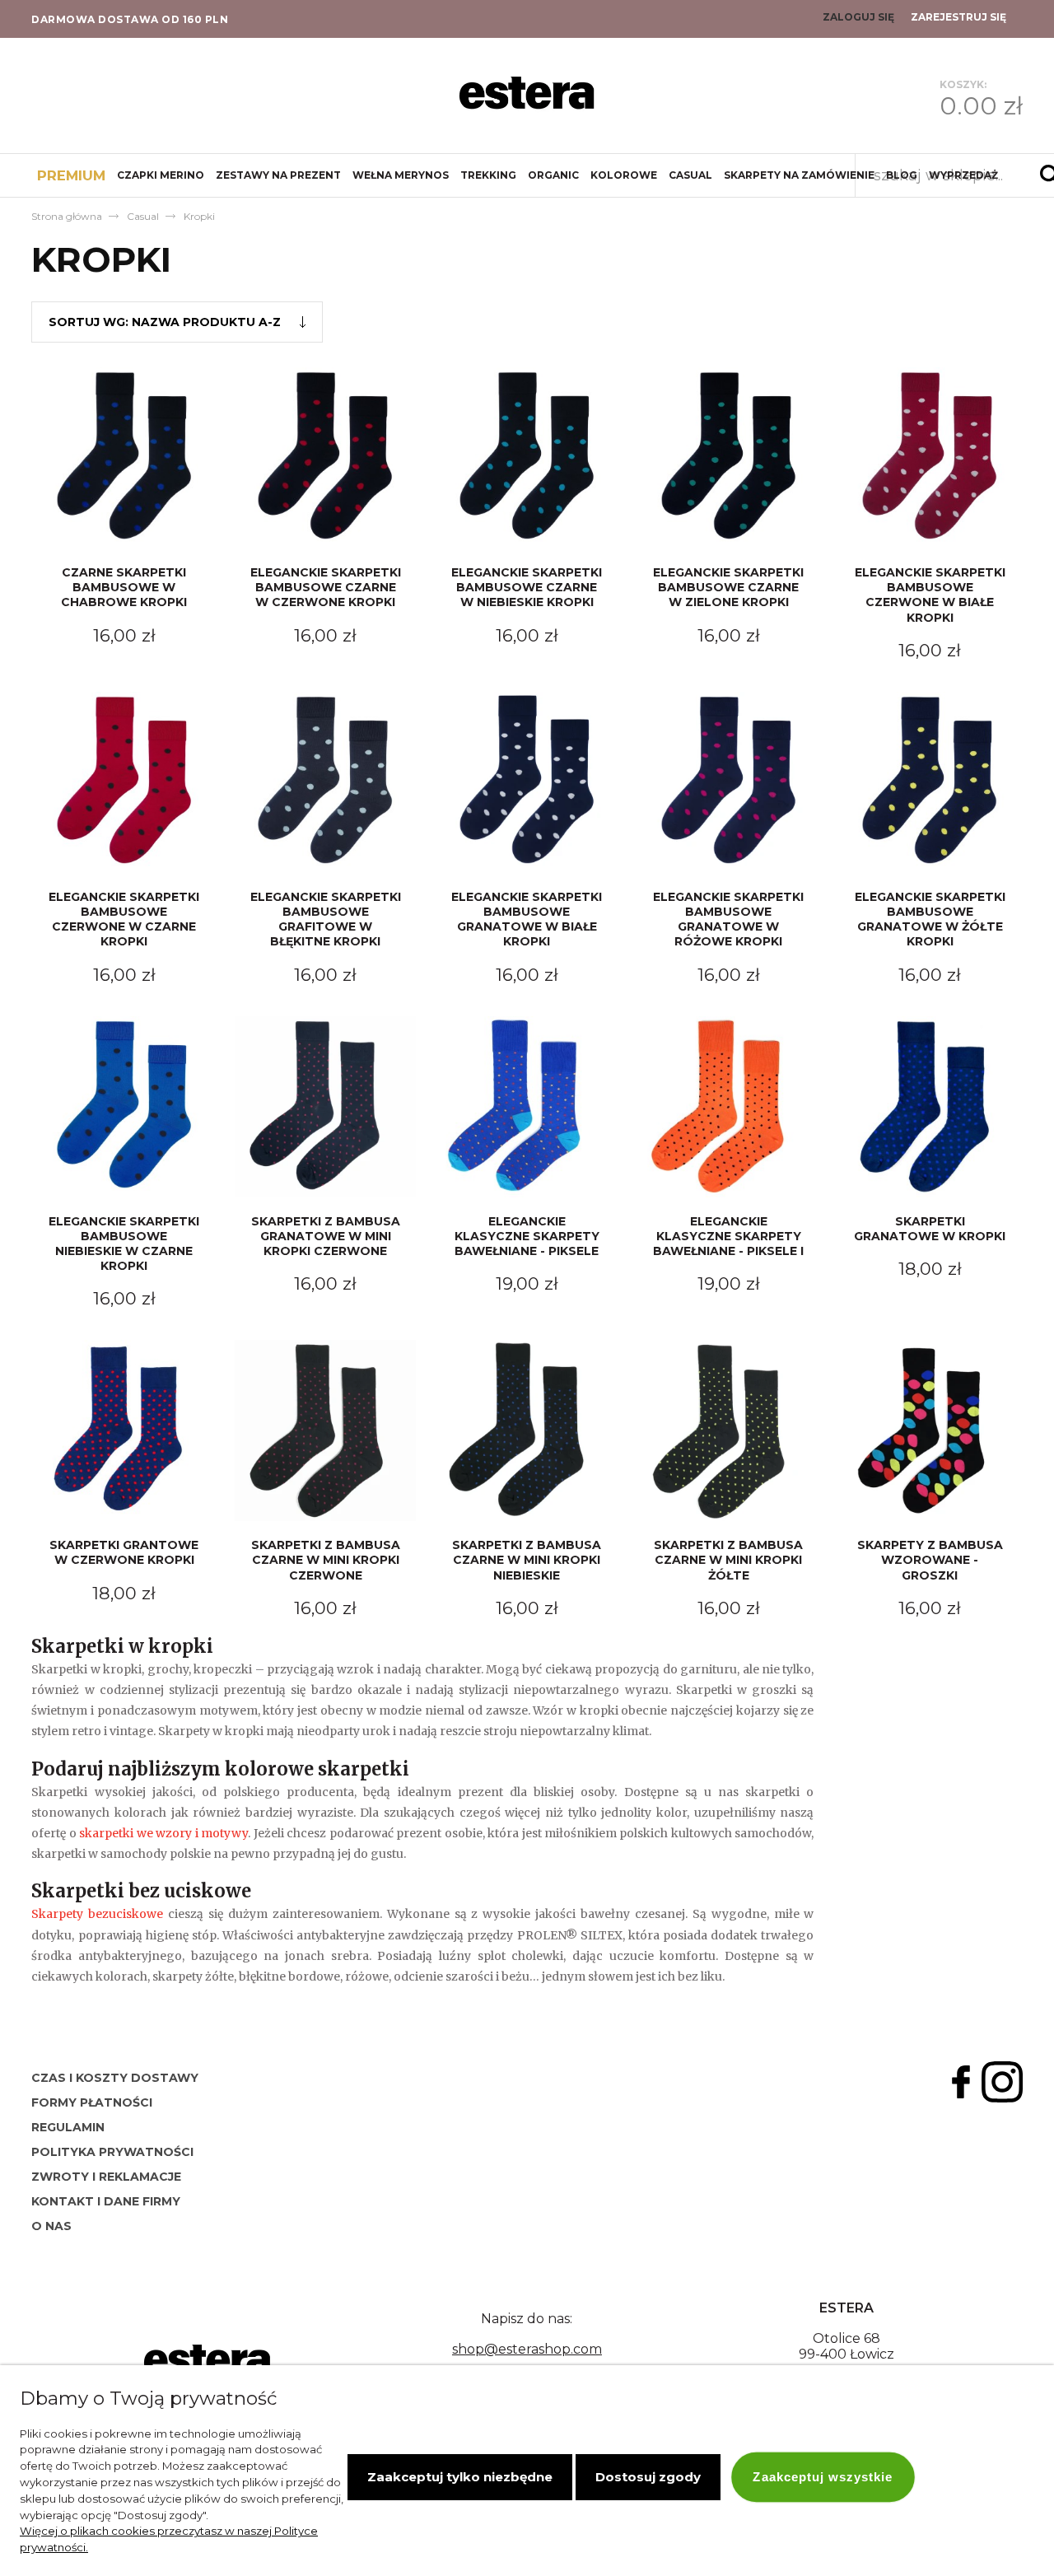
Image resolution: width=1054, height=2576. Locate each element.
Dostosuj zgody (648, 2477)
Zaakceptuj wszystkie (823, 2477)
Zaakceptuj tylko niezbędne (460, 2477)
